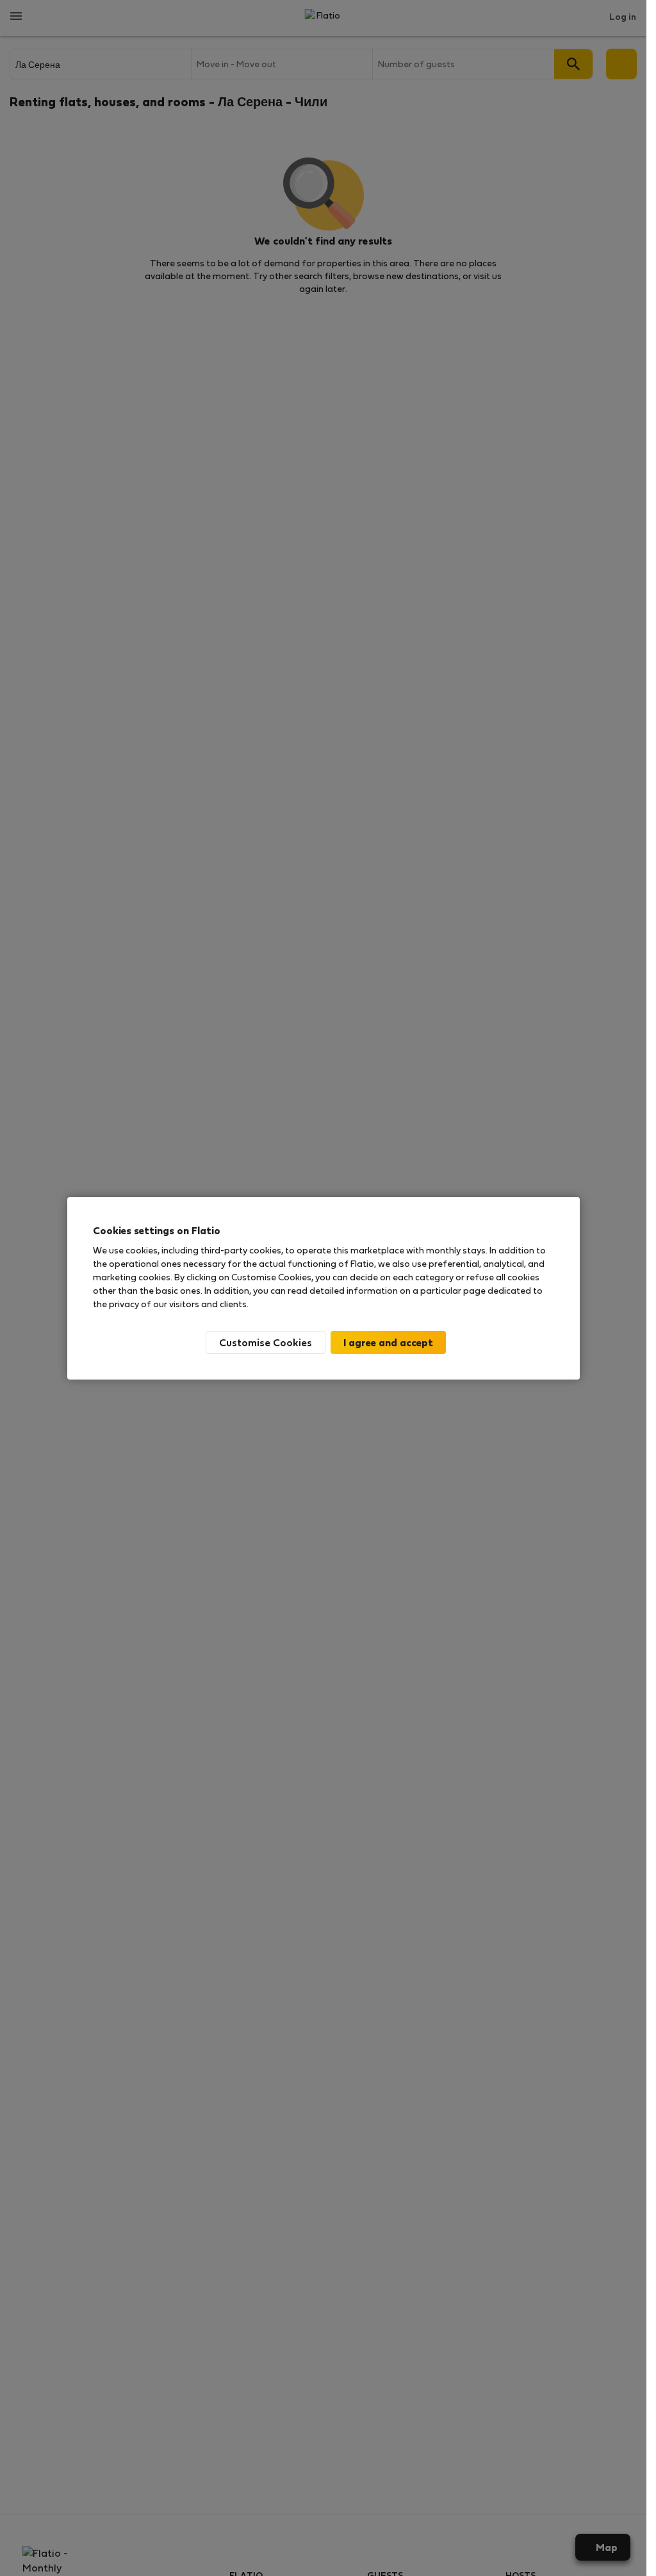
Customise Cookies (266, 1342)
